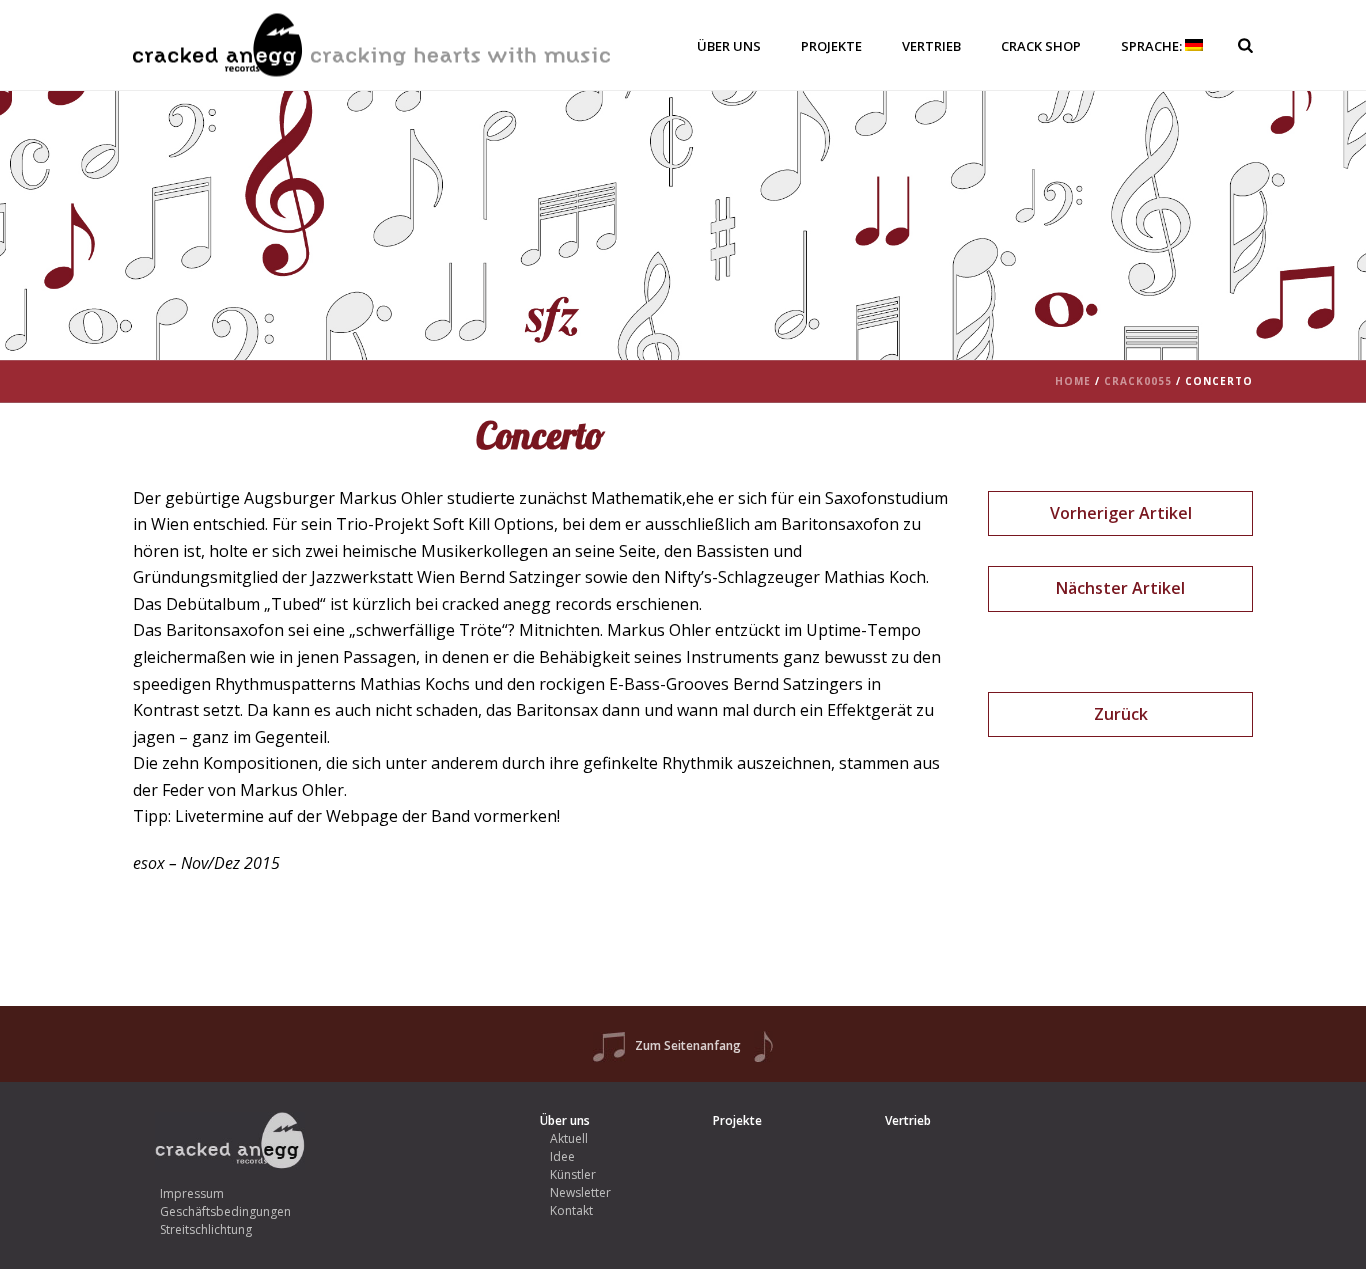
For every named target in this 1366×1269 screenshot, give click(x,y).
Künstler (573, 1174)
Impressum (192, 1193)
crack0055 (1138, 381)
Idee (562, 1156)
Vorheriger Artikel (1121, 513)
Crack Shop (1041, 46)
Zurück (1121, 714)
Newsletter (580, 1192)
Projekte (831, 46)
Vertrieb (931, 46)
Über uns (729, 46)
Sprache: (1153, 46)
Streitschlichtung (206, 1229)
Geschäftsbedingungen (225, 1211)
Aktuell (569, 1138)
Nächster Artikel (1120, 588)
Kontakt (571, 1210)
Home (1073, 381)
